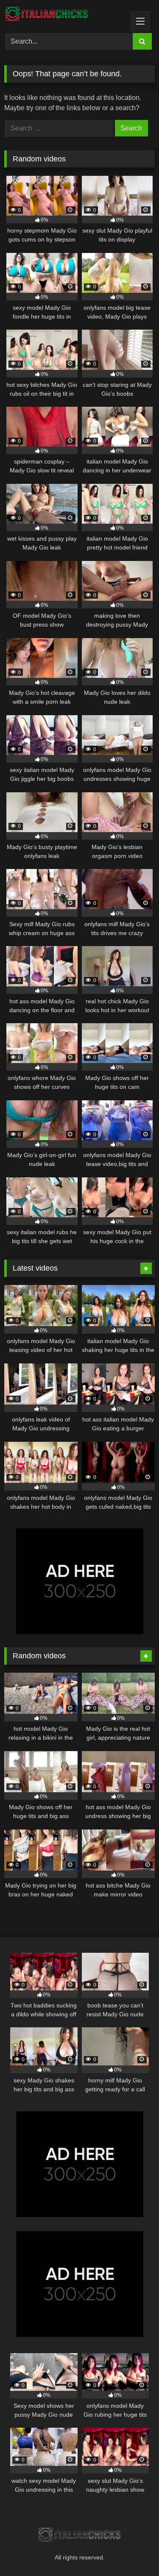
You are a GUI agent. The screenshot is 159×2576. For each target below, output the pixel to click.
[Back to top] (133, 2551)
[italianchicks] (65, 15)
